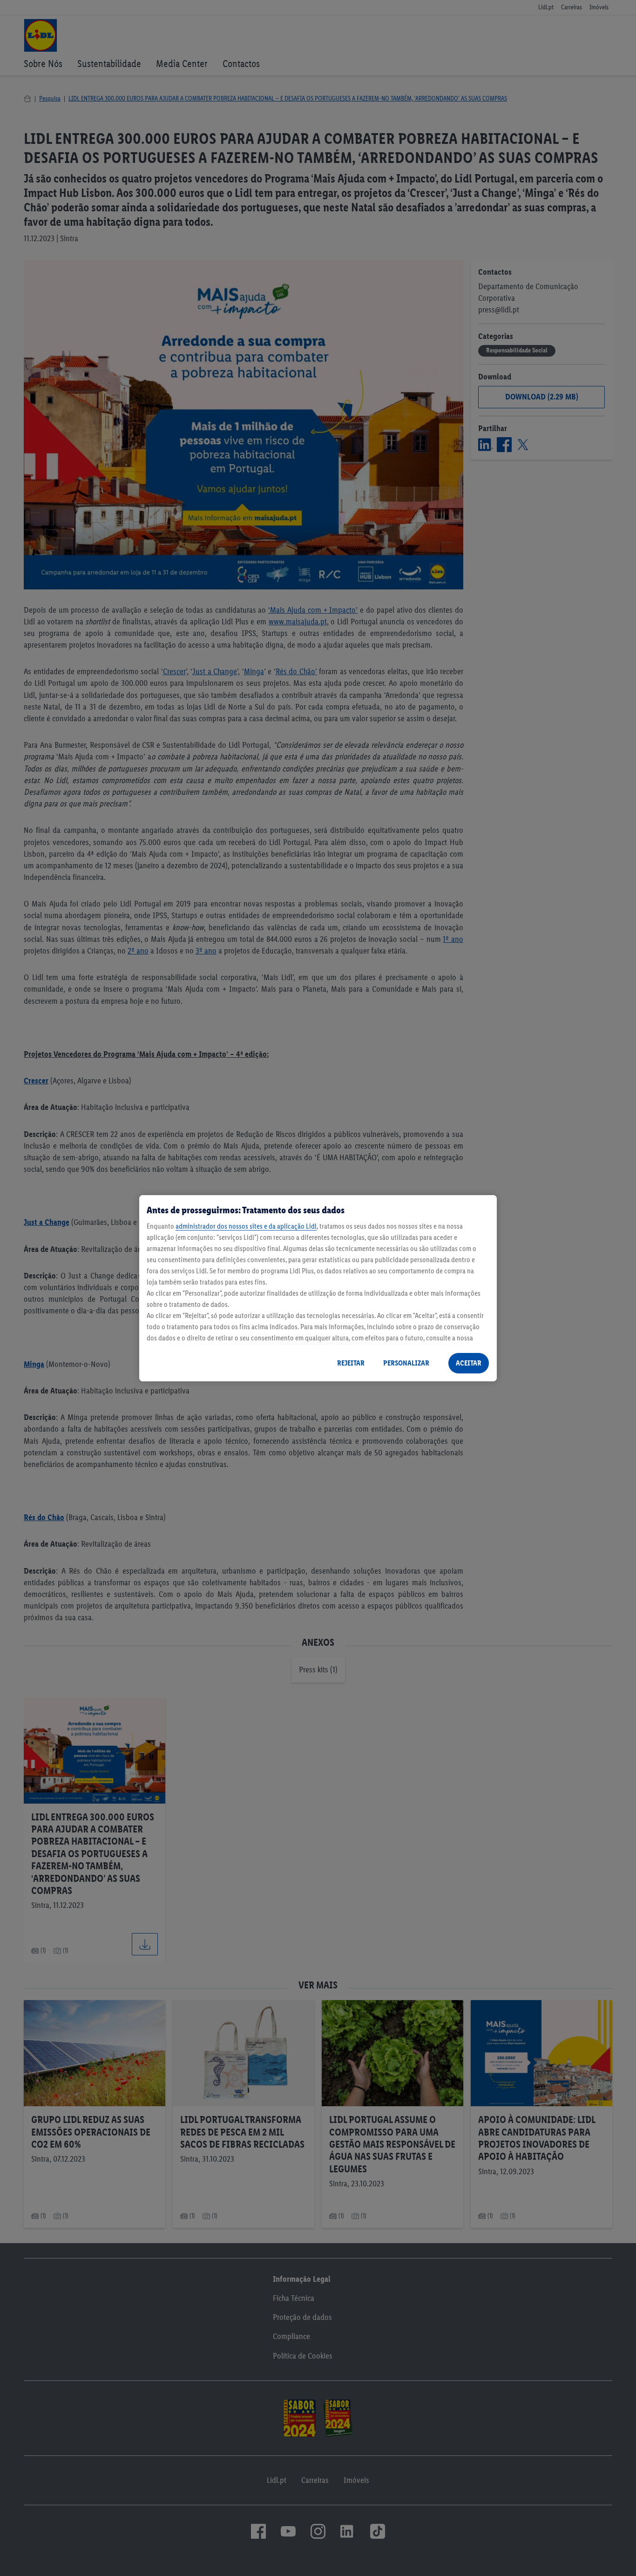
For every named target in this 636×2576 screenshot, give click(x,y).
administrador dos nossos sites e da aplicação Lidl (246, 1226)
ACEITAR (469, 1363)
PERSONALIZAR (406, 1363)
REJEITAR (351, 1363)
